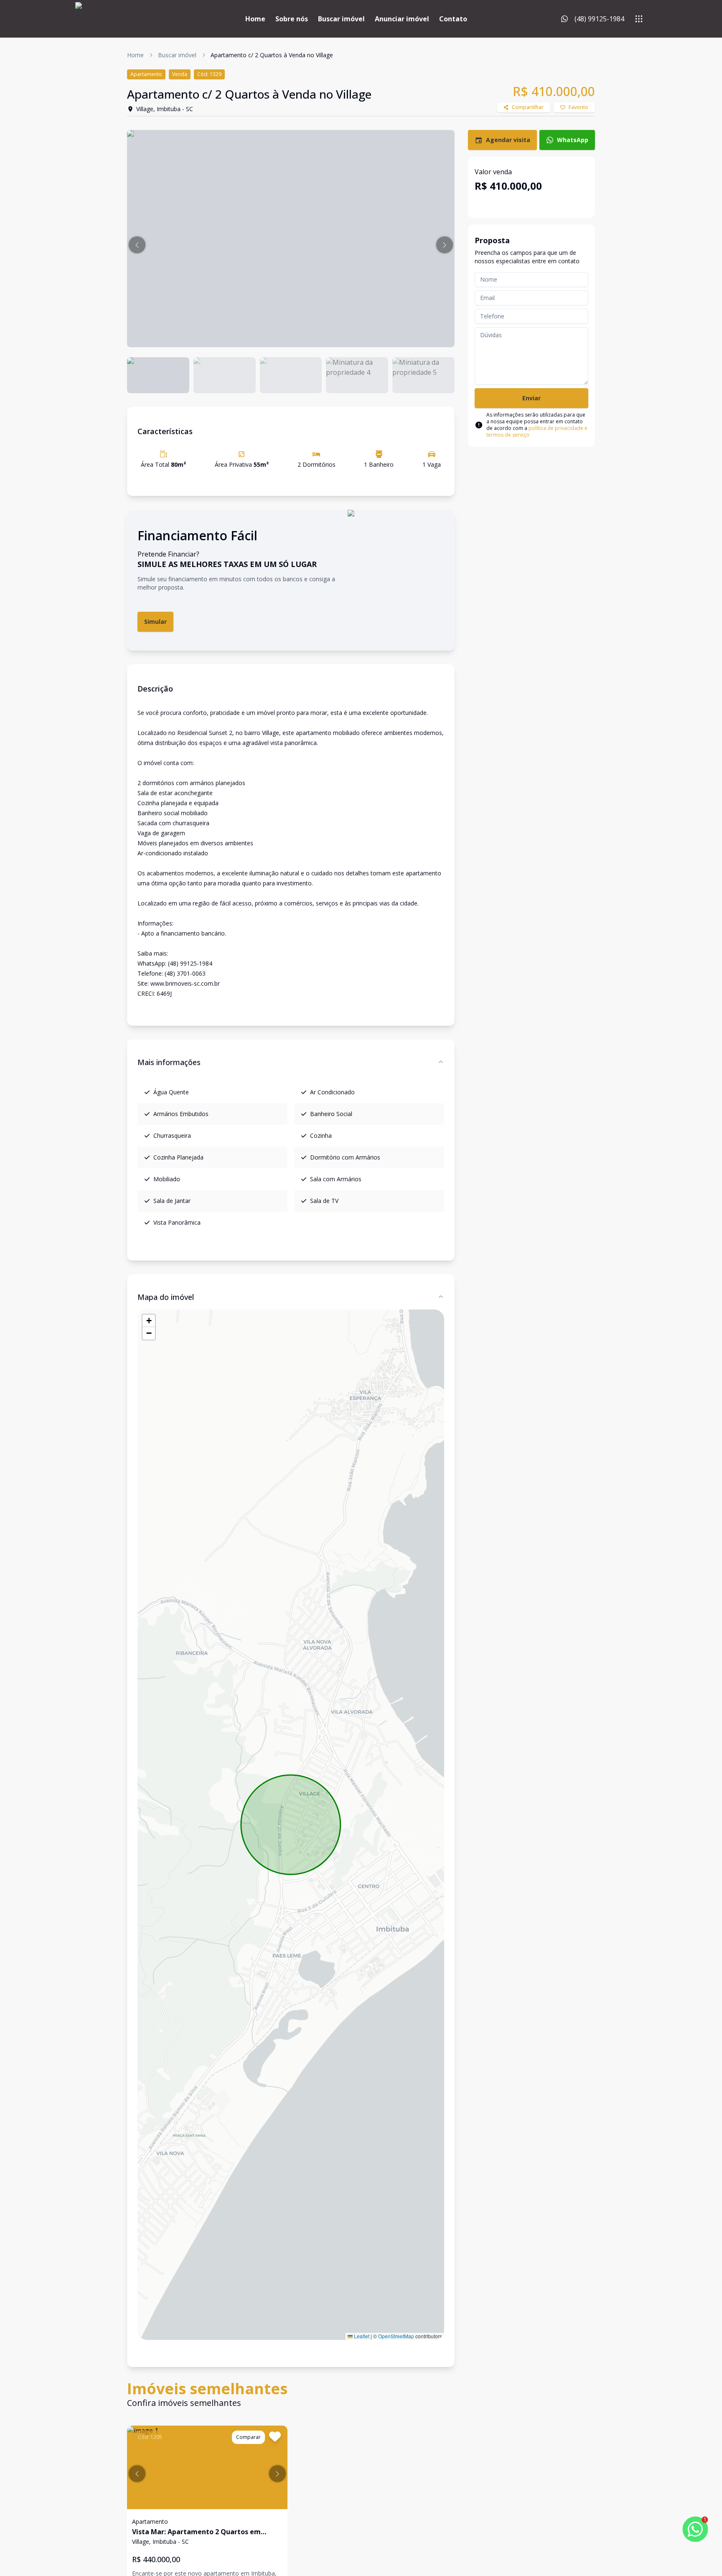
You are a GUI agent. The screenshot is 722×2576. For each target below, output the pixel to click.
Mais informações (169, 1062)
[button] (137, 245)
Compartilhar (528, 107)
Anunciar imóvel (402, 19)
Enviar (531, 398)
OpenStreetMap (396, 2336)
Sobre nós (292, 19)
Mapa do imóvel (166, 1297)
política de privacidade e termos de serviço (537, 431)
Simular (155, 622)
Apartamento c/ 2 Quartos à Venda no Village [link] (272, 55)
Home (255, 19)
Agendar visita (508, 140)
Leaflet (361, 2336)
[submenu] (639, 19)
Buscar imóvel (341, 19)
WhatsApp (573, 140)
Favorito (578, 107)
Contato (453, 19)
